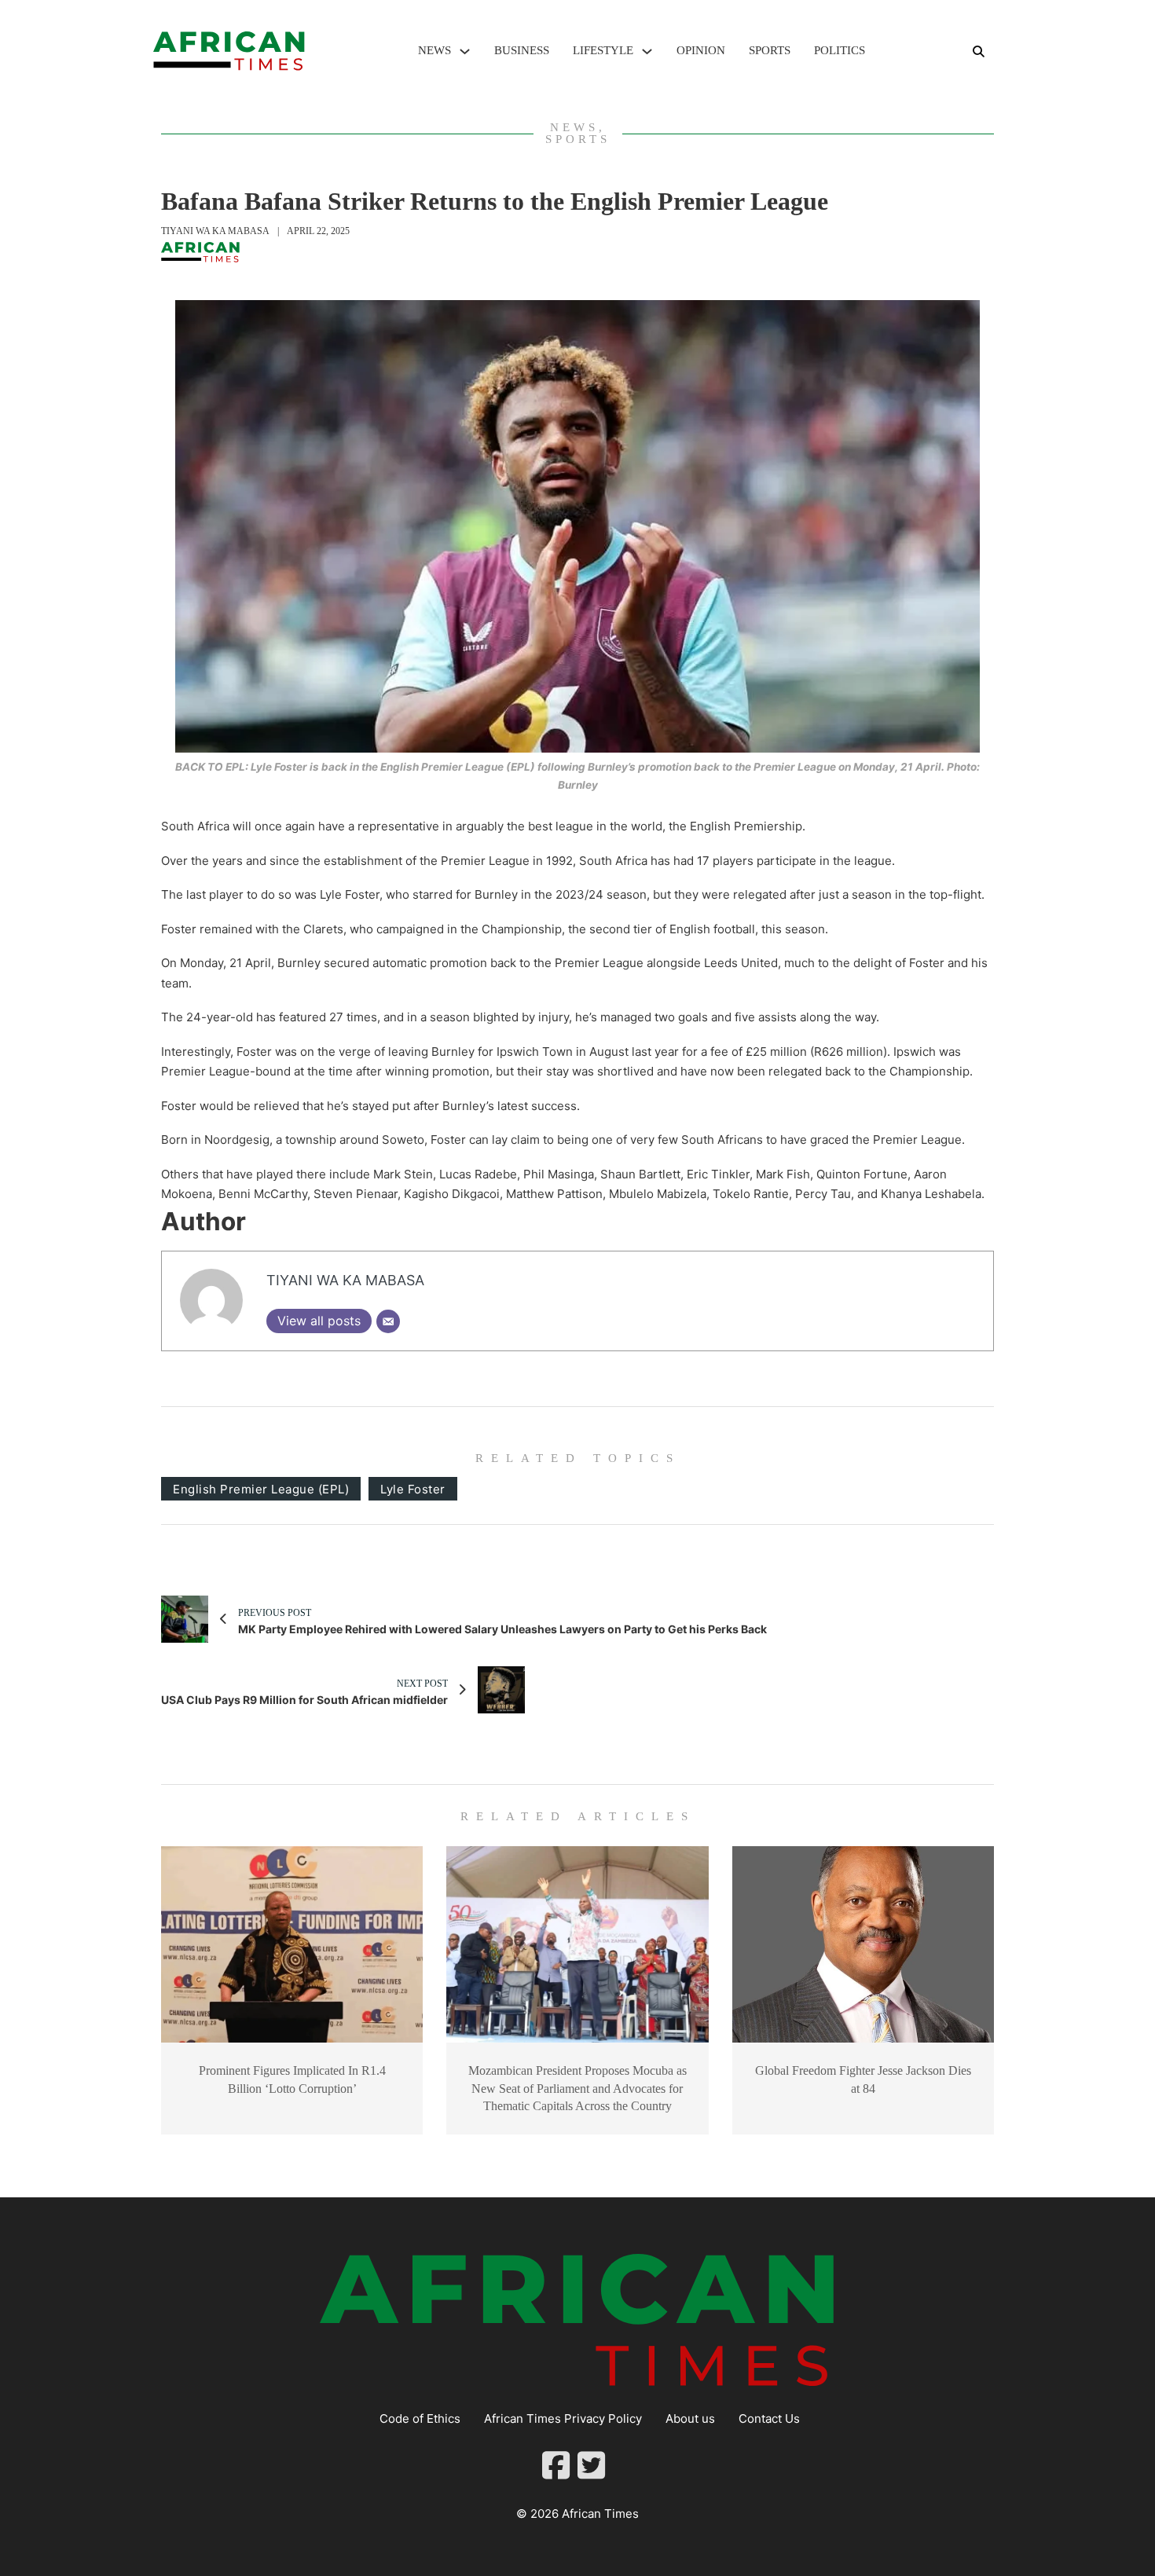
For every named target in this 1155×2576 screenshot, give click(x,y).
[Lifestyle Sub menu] (647, 51)
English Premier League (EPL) (261, 1489)
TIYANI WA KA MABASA (215, 231)
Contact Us (769, 2418)
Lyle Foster (413, 1489)
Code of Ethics (420, 2418)
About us (690, 2418)
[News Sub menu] (465, 51)
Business (522, 50)
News (434, 50)
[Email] (388, 1321)
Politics (840, 50)
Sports (770, 50)
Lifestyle (603, 50)
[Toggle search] (978, 51)
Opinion (701, 50)
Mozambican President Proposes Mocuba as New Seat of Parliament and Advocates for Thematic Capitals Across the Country (577, 2088)
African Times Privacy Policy (563, 2418)
